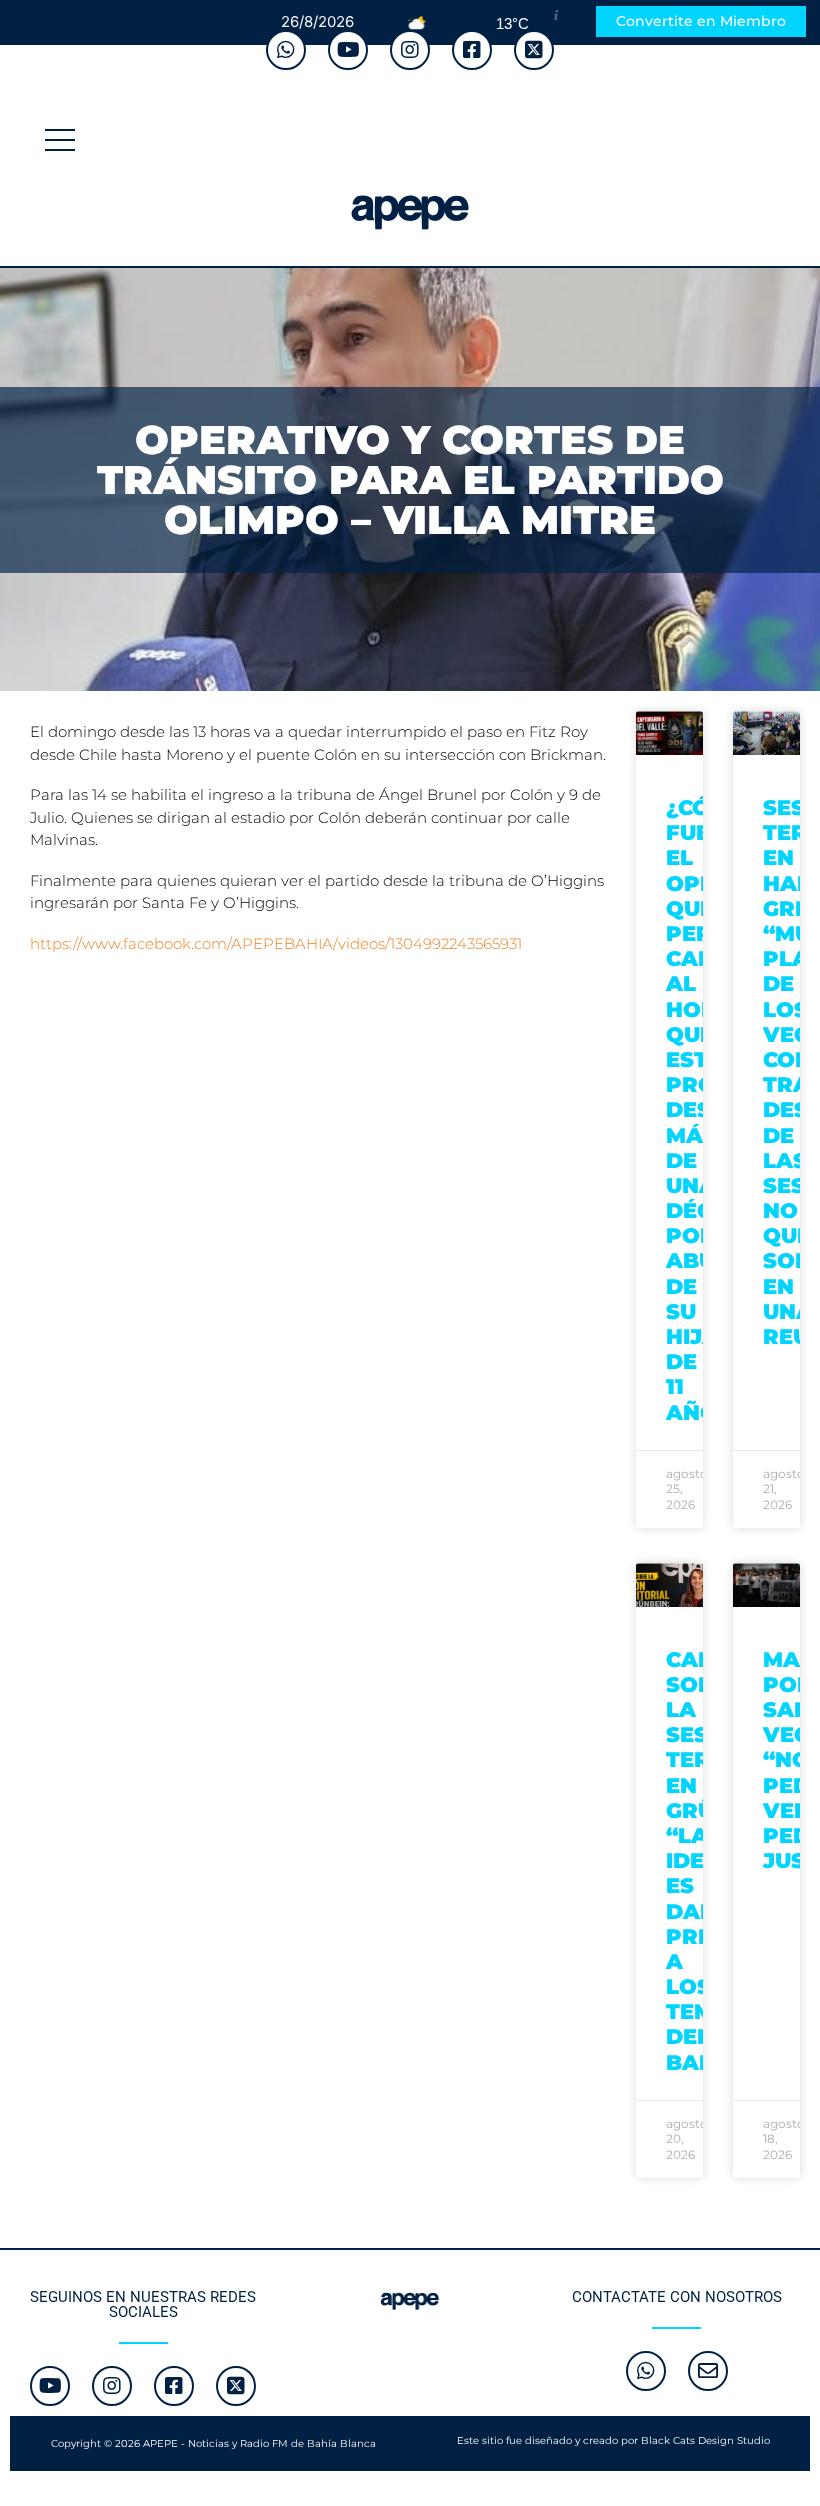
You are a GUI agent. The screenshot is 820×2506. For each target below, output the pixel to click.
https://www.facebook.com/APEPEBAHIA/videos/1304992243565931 (276, 943)
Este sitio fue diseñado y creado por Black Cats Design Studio (613, 2440)
